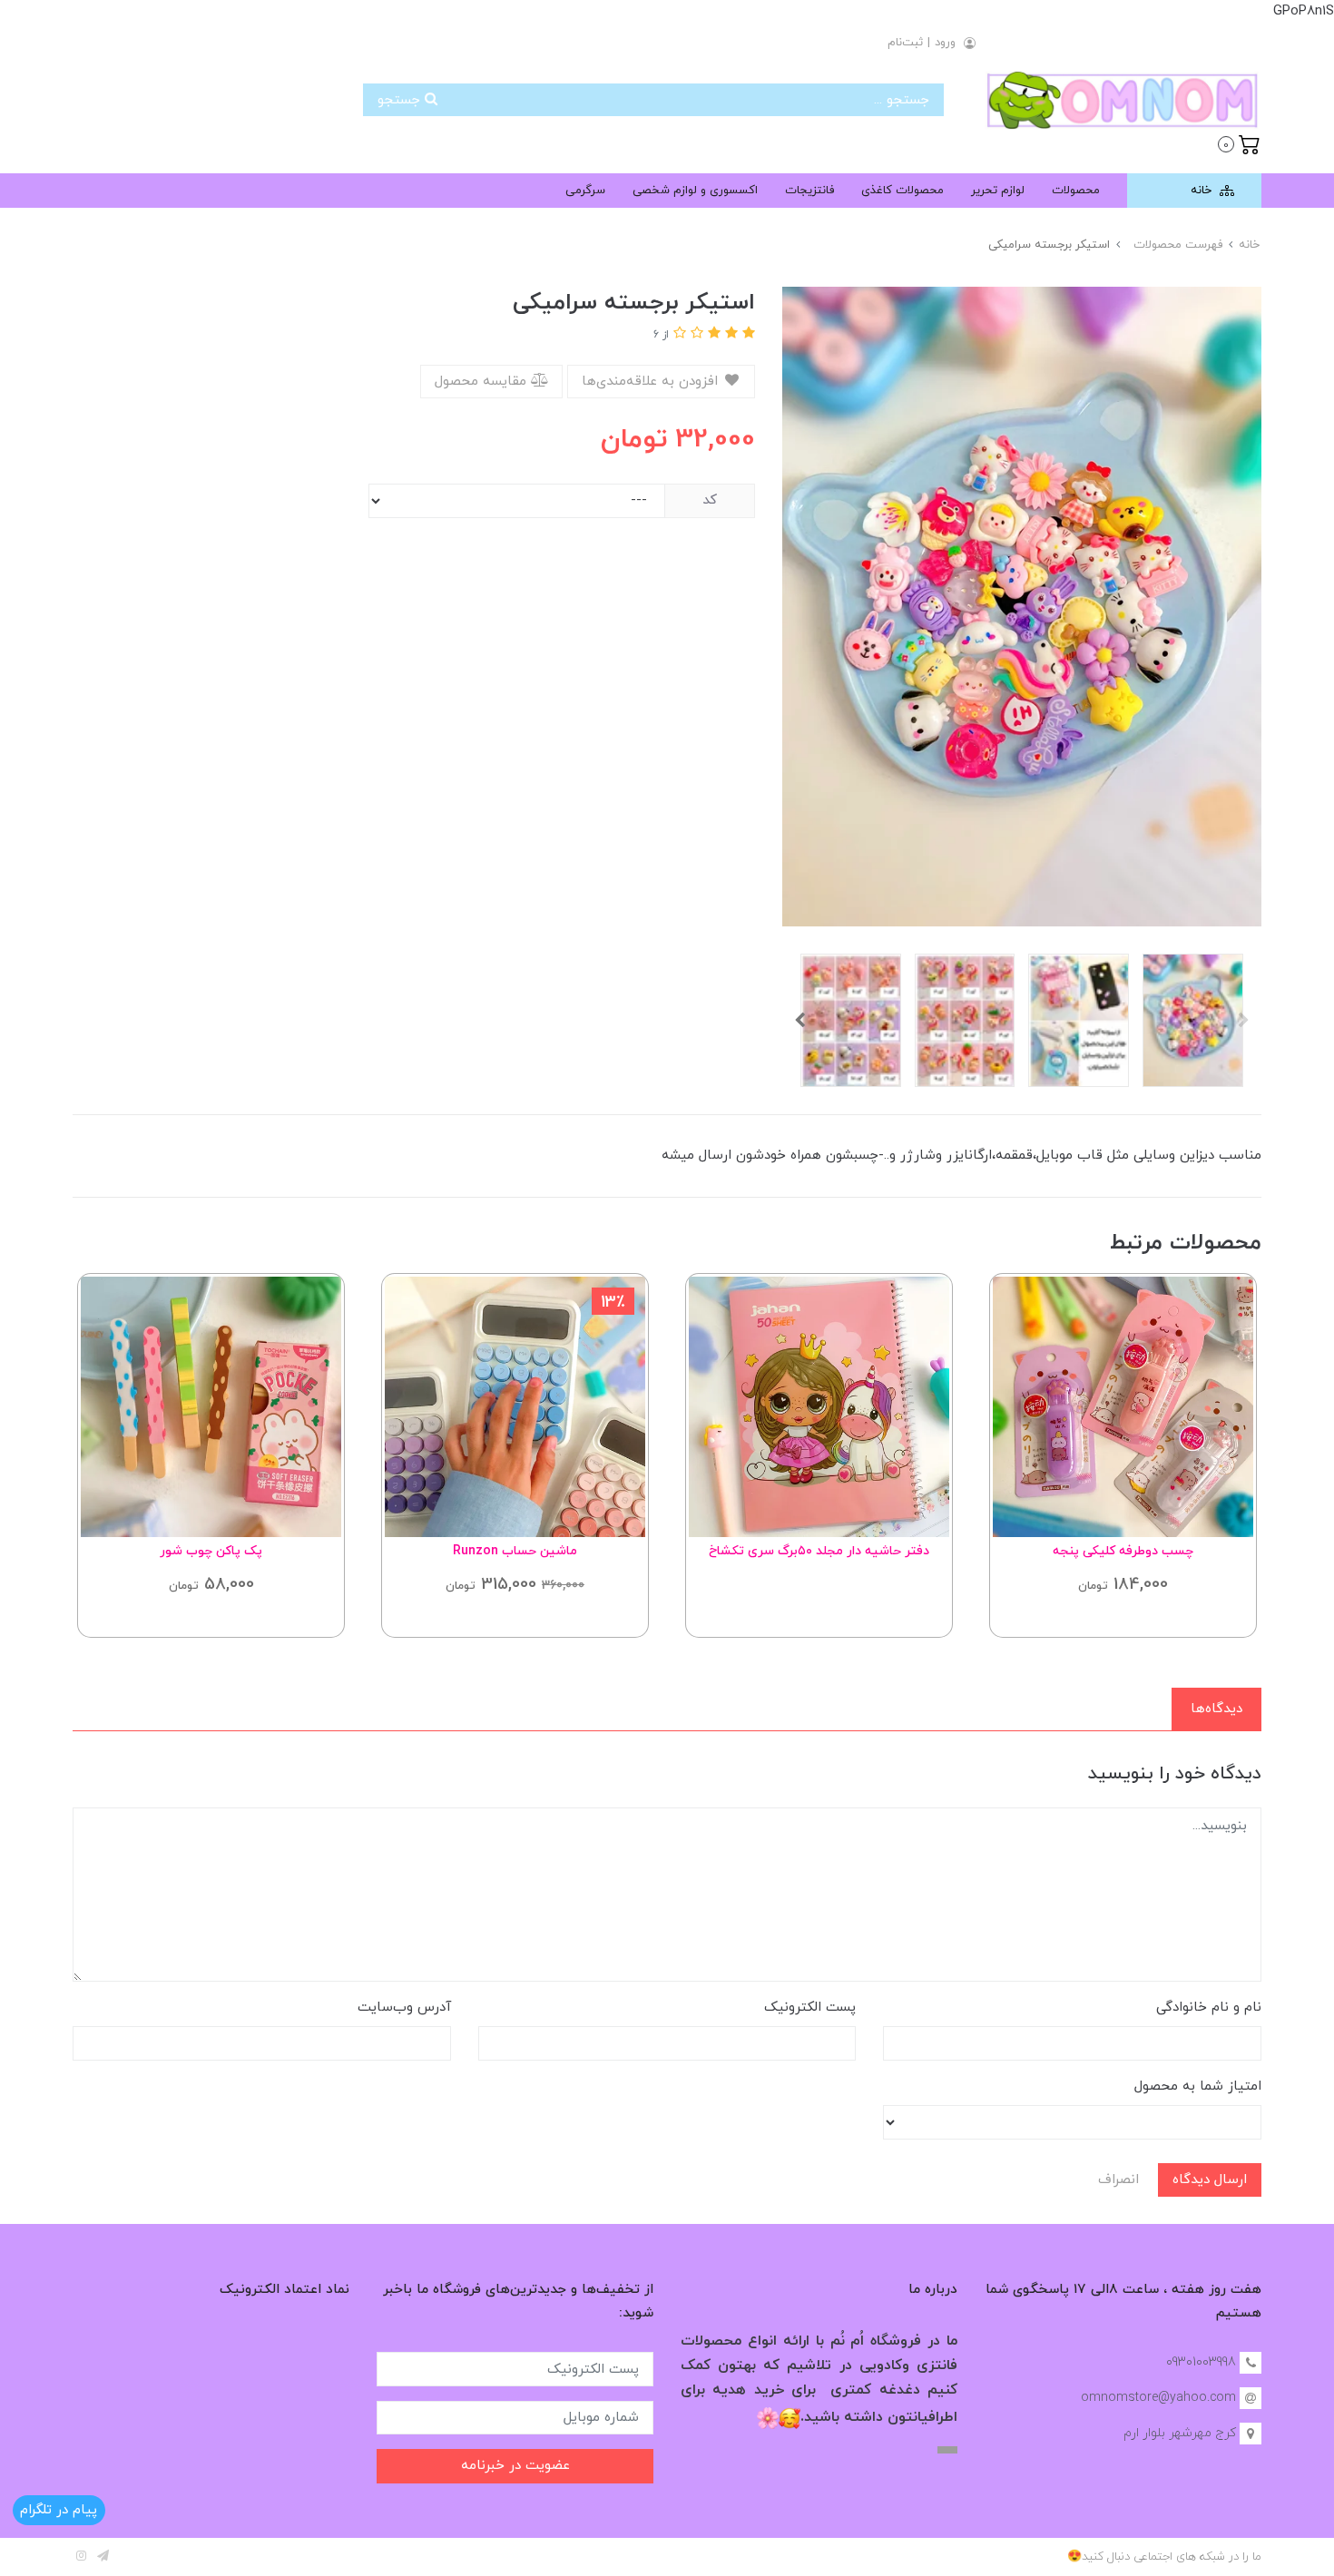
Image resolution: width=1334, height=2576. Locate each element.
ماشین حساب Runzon (515, 1551)
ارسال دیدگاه (1210, 2180)
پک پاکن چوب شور (211, 1551)
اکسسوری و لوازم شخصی (695, 191)
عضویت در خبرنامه (515, 2466)
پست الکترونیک (810, 2008)
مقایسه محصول (483, 382)
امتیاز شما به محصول (1198, 2086)
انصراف (1118, 2180)
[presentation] (1243, 1020)
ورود (945, 43)
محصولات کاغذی (902, 191)
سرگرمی (585, 191)
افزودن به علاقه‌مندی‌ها (652, 382)
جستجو (401, 100)
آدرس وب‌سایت (404, 2008)
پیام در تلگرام (59, 2510)
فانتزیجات (809, 191)
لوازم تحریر (998, 191)
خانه (1203, 191)
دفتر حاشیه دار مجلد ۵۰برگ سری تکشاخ (819, 1551)
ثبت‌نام (905, 43)
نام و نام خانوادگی (1209, 2008)
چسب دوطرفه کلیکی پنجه (1123, 1551)
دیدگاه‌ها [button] (1216, 1709)
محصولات (1076, 191)
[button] (1239, 142)
